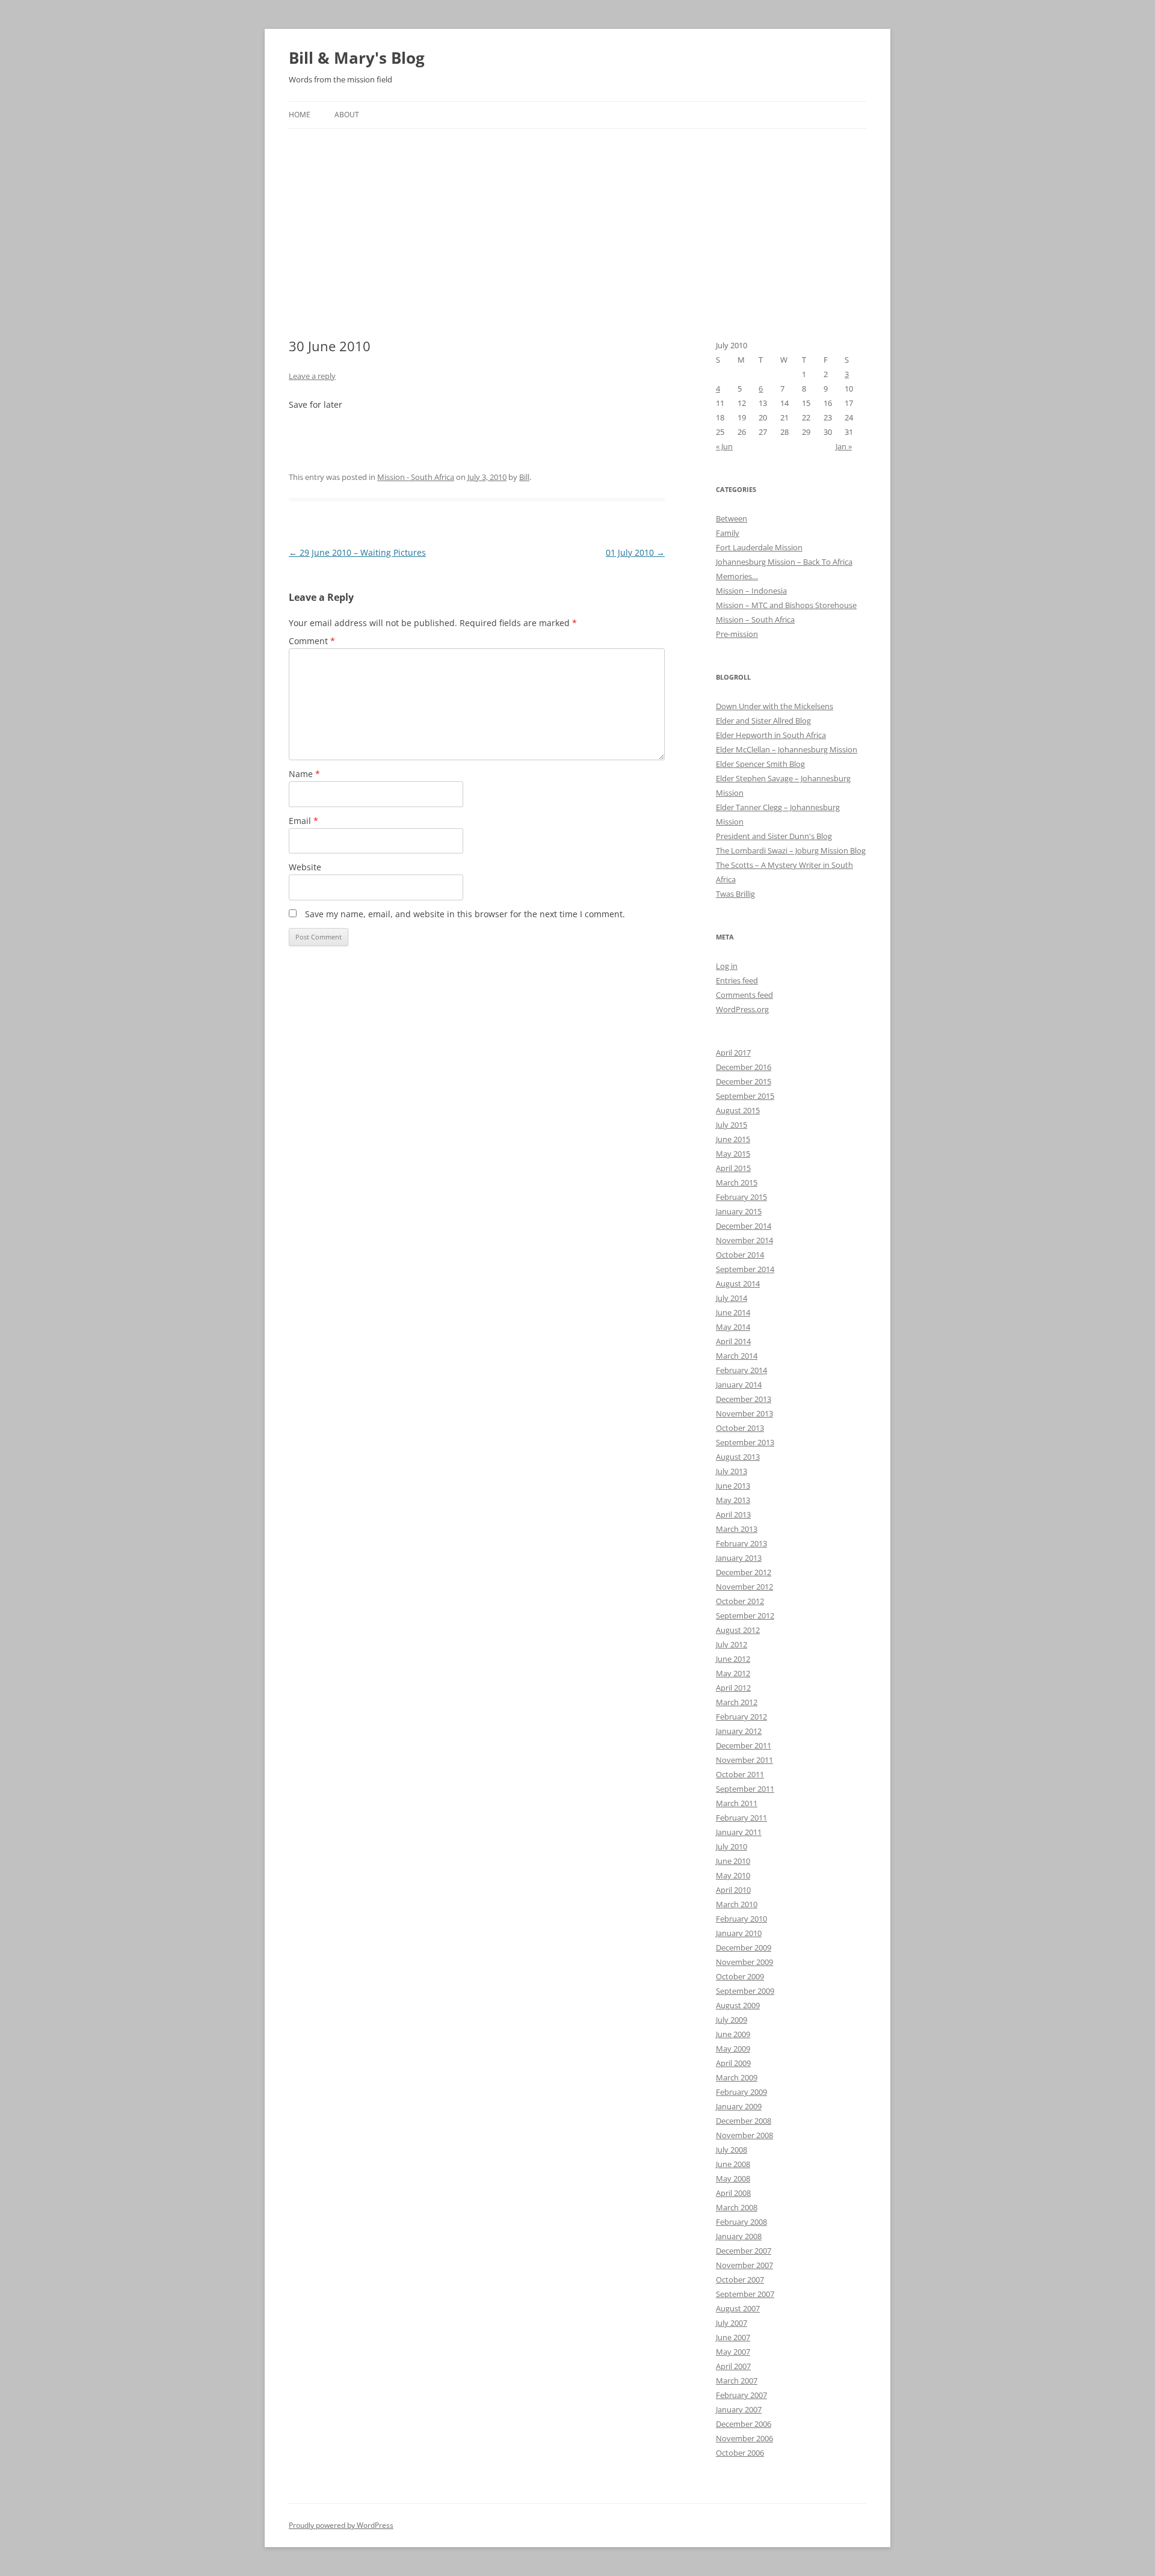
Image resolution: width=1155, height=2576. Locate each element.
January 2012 (739, 1731)
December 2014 (744, 1226)
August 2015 (738, 1110)
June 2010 (733, 1861)
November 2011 (744, 1760)
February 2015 (741, 1197)
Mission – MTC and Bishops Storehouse (786, 605)
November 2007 (744, 2265)
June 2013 (733, 1486)
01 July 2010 (635, 552)
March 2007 (737, 2381)
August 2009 (738, 2005)
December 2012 (744, 1572)
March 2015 (737, 1182)
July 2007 (731, 2323)
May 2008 (733, 2178)
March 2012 (737, 1702)
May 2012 (733, 1673)
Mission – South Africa (755, 619)
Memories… (737, 576)
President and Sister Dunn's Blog (774, 836)
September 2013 (745, 1442)
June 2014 (733, 1312)
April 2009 (733, 2063)
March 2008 (737, 2207)
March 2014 (737, 1356)
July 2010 (731, 1846)
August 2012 (738, 1630)
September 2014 (745, 1269)
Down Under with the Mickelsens (775, 706)
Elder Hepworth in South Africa (771, 735)
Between (731, 518)
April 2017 (733, 1053)
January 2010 (739, 1933)
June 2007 (733, 2337)
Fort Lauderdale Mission (759, 547)
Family (728, 533)
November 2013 (744, 1413)
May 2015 (733, 1154)
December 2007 (744, 2251)
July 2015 (731, 1125)
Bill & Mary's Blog (357, 58)
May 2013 (733, 1500)
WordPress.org (742, 1009)
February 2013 (741, 1543)
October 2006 (740, 2453)
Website (305, 867)
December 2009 (744, 1947)
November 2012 (744, 1587)
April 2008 (733, 2193)
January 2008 (739, 2236)
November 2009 (744, 1962)
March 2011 (737, 1803)
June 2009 (733, 2034)
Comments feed (744, 995)
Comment (312, 641)
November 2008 (744, 2135)
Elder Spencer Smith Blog (760, 764)
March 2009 (737, 2077)
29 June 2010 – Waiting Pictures (357, 552)
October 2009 (740, 1976)
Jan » (844, 446)
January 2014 (739, 1385)
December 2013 (744, 1399)
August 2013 (738, 1457)
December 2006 (744, 2424)
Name (304, 774)
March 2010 (737, 1904)
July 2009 (731, 2020)
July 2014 (731, 1298)
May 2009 (733, 2049)
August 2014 (738, 1283)
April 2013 (733, 1514)
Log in (727, 966)
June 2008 (733, 2164)
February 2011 (741, 1818)
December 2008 (744, 2121)
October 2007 (740, 2279)
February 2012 (741, 1717)
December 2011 (744, 1745)
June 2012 (733, 1659)
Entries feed (737, 980)
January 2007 (739, 2409)
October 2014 (740, 1255)
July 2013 (731, 1471)
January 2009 (739, 2106)
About (347, 115)
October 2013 (740, 1428)
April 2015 (733, 1168)
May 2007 (733, 2352)
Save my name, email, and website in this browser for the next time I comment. (465, 914)
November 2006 (744, 2438)
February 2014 (741, 1370)
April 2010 (733, 1890)
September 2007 (745, 2294)
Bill (524, 477)
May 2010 (733, 1875)
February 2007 (741, 2395)
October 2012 (740, 1601)
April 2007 (733, 2366)
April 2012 (733, 1688)
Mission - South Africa (416, 477)
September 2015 (745, 1096)
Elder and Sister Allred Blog (763, 721)
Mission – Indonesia (751, 591)
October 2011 (740, 1774)
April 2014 (733, 1341)
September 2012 (745, 1615)
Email (303, 821)
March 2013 (737, 1529)
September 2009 (745, 1991)
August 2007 (738, 2308)
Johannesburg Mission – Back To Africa (784, 562)
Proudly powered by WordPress (341, 2525)
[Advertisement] (577, 219)
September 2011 (745, 1789)
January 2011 (739, 1832)
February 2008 (741, 2222)
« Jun (724, 446)
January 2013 (739, 1558)
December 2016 (744, 1067)
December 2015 (744, 1081)
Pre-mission (737, 634)
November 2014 (744, 1240)
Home (300, 115)
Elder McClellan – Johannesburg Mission (787, 749)
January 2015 (739, 1211)
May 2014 (733, 1327)
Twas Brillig (735, 894)
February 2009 (741, 2092)
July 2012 (731, 1644)
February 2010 (741, 1919)
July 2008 (731, 2150)
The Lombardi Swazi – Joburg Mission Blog (791, 850)
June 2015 (733, 1139)
